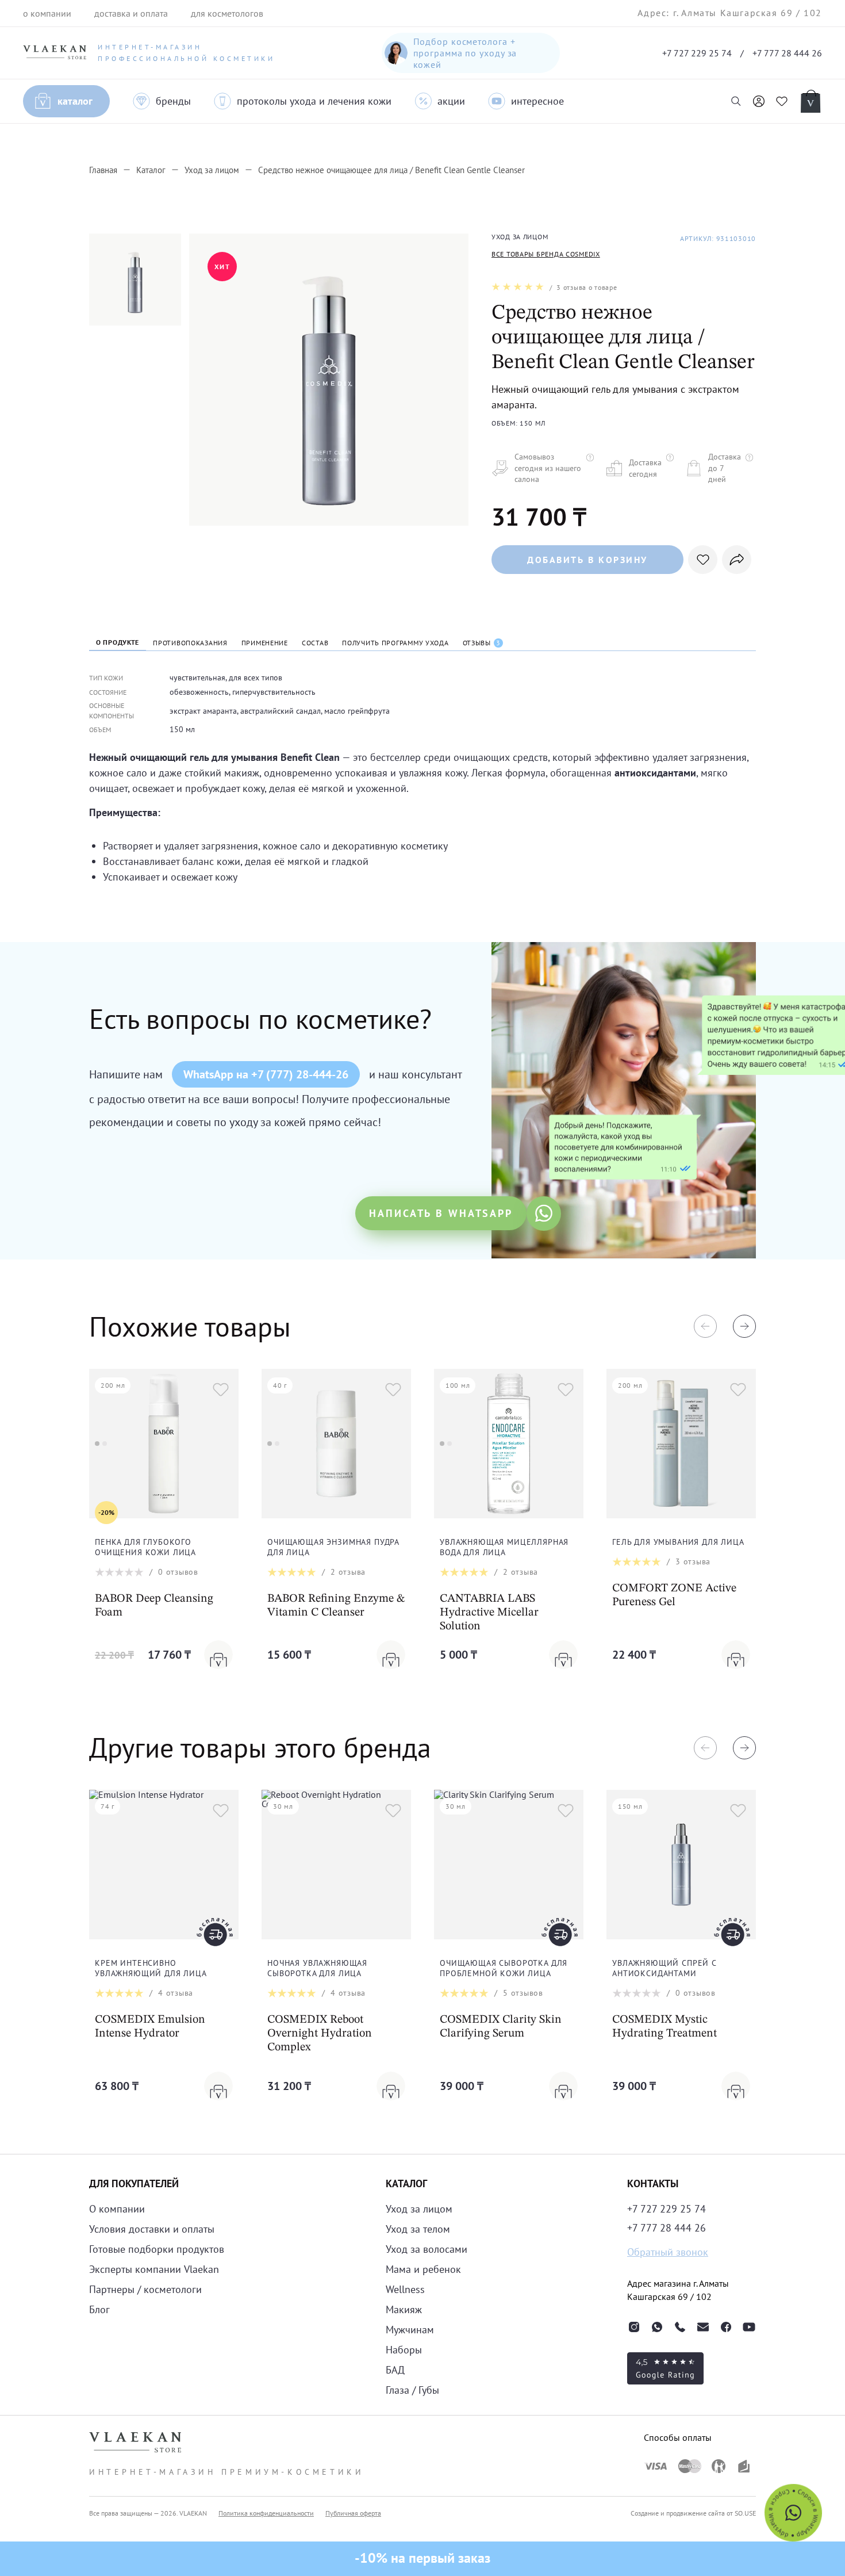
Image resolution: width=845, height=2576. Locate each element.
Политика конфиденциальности (266, 2513)
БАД (395, 2370)
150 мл (182, 729)
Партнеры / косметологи (145, 2289)
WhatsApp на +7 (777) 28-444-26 (266, 1074)
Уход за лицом (419, 2209)
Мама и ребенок (423, 2269)
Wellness (405, 2289)
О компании (117, 2209)
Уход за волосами (427, 2249)
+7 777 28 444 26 (787, 53)
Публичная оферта (353, 2513)
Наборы (404, 2350)
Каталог (75, 101)
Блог (99, 2309)
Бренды (173, 101)
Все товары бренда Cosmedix (546, 254)
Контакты (653, 2183)
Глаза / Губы (412, 2390)
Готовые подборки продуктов (157, 2249)
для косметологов (227, 13)
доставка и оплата (131, 13)
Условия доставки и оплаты (152, 2229)
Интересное (537, 101)
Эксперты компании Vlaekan (154, 2269)
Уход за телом (418, 2229)
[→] (744, 1326)
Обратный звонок (668, 2252)
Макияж (404, 2309)
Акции (451, 101)
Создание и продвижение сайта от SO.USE (693, 2513)
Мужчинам (410, 2330)
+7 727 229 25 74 (697, 53)
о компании (47, 13)
